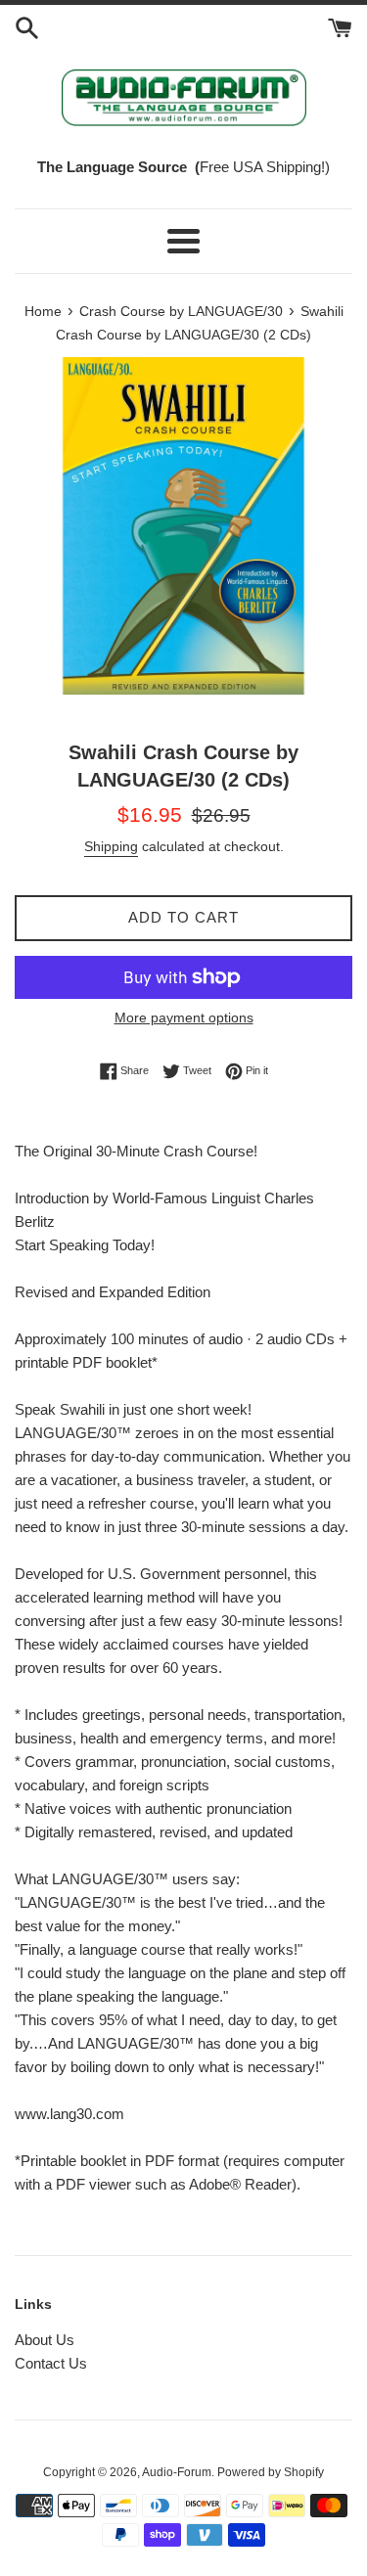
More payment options (184, 1017)
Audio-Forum (177, 2472)
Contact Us (51, 2363)
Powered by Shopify (271, 2472)
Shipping (111, 846)
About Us (45, 2340)
